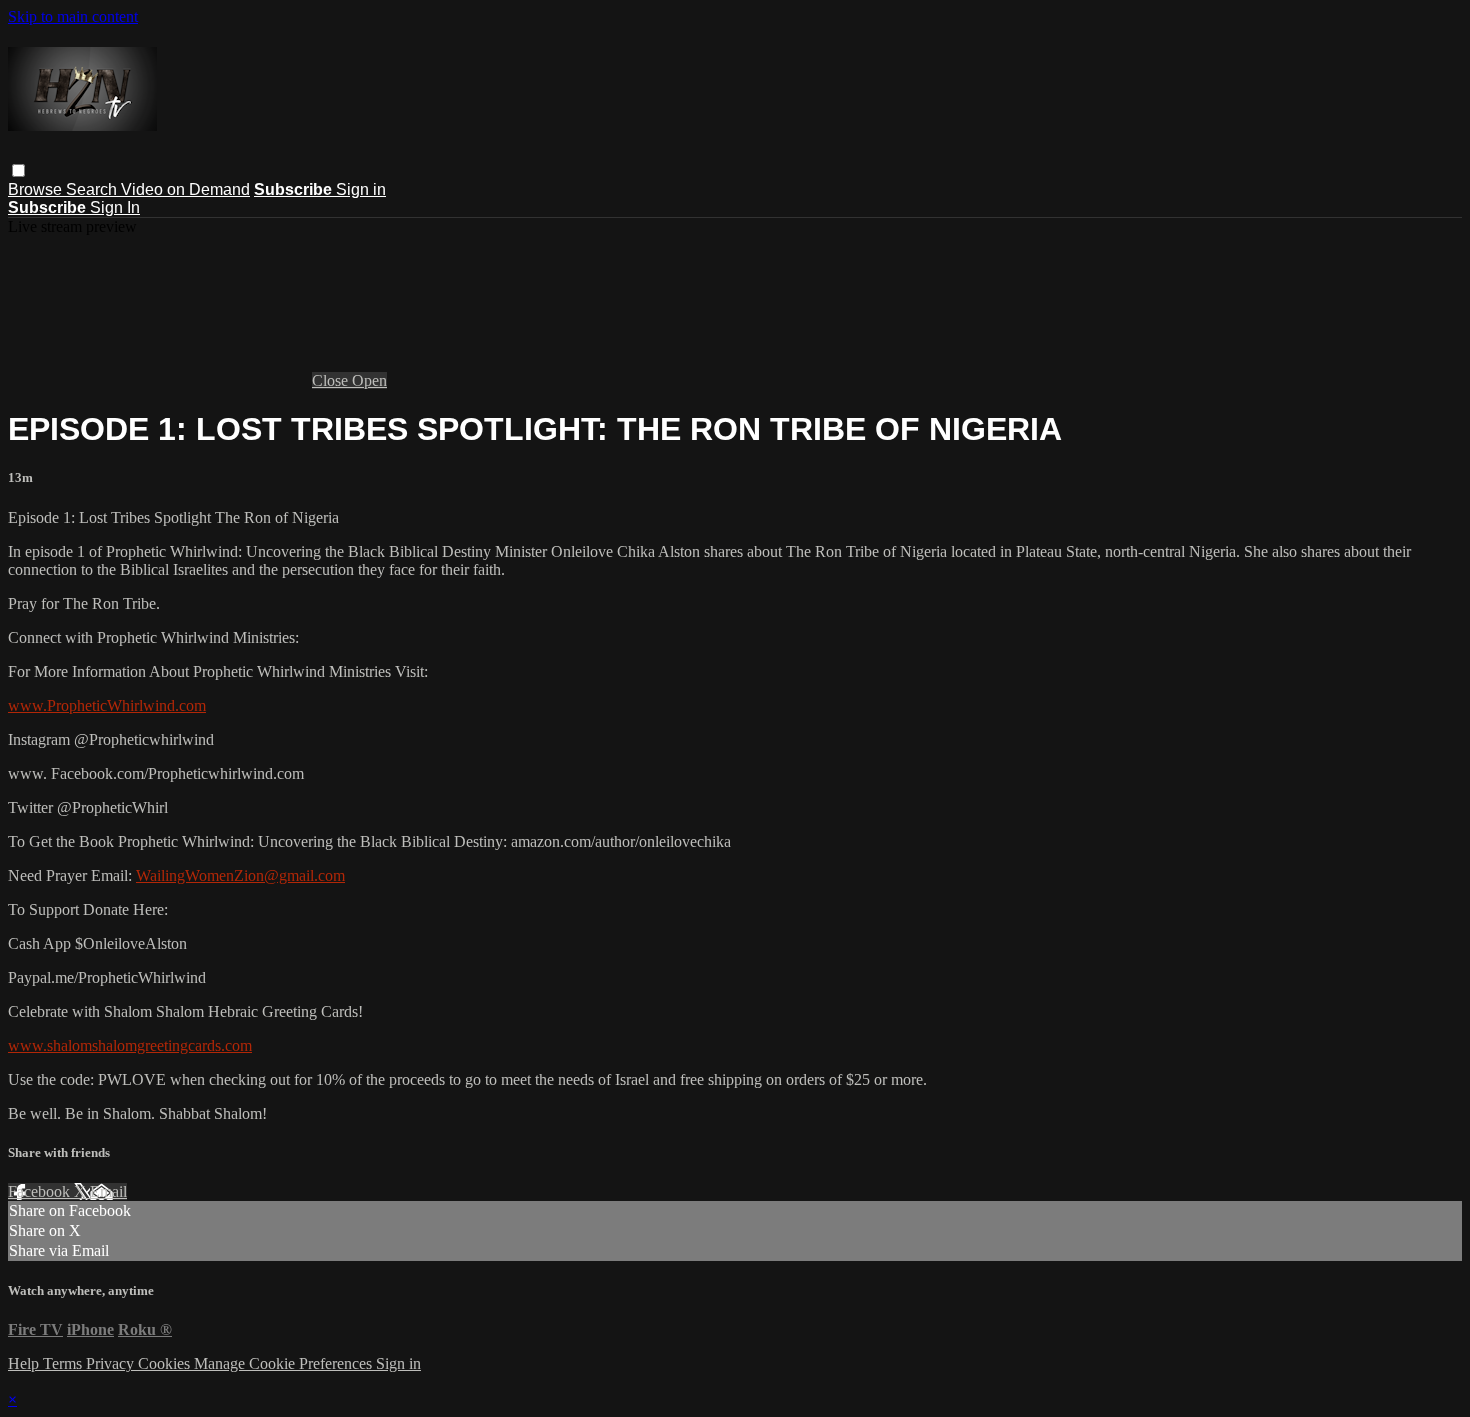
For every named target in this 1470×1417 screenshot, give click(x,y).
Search (93, 189)
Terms (64, 1363)
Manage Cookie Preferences (285, 1363)
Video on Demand (185, 189)
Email (108, 1191)
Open (369, 380)
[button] (18, 170)
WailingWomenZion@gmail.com (240, 875)
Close (332, 380)
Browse (37, 189)
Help (25, 1363)
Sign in (361, 189)
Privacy (112, 1363)
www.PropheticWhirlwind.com (107, 705)
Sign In (115, 207)
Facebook (41, 1191)
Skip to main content (73, 16)
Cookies (166, 1363)
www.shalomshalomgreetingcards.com (130, 1045)
